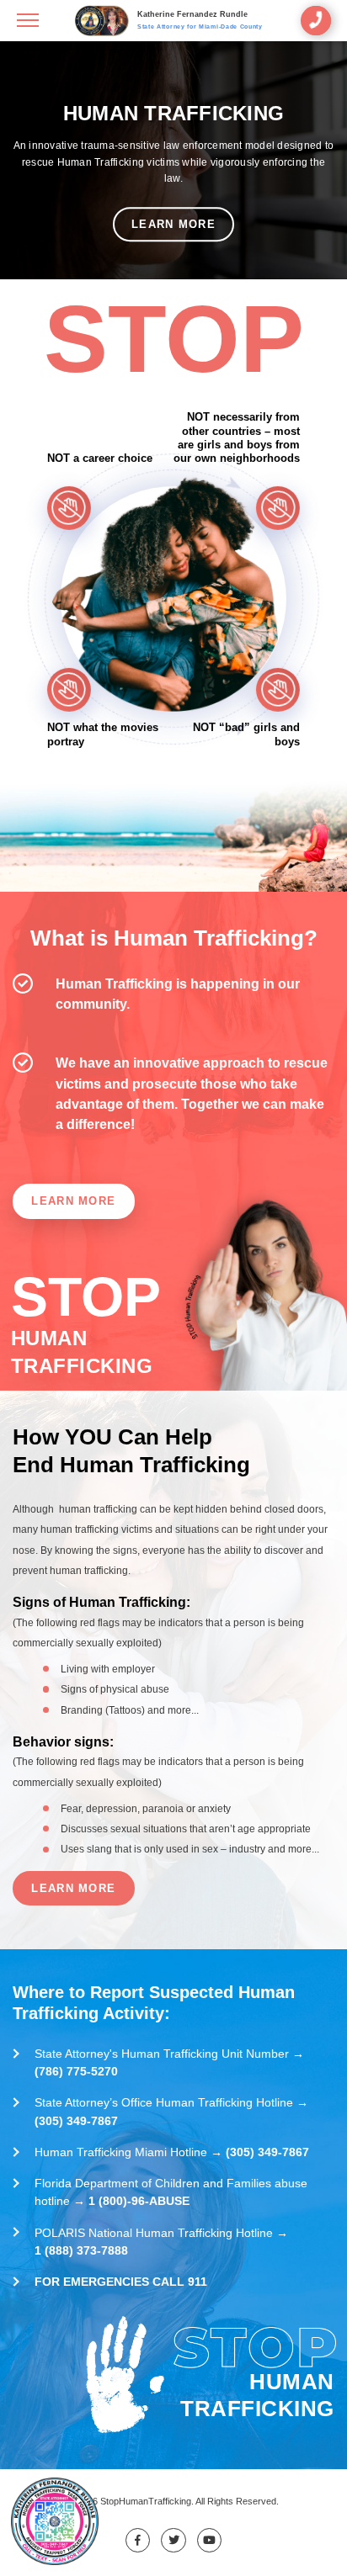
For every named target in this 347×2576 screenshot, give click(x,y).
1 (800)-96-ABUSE (139, 2201)
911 (198, 2282)
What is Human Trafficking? (174, 938)
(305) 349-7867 (76, 2121)
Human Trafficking (173, 114)
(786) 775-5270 (76, 2071)
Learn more (173, 224)
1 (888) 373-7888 (81, 2250)
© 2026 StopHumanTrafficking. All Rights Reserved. (173, 2501)
